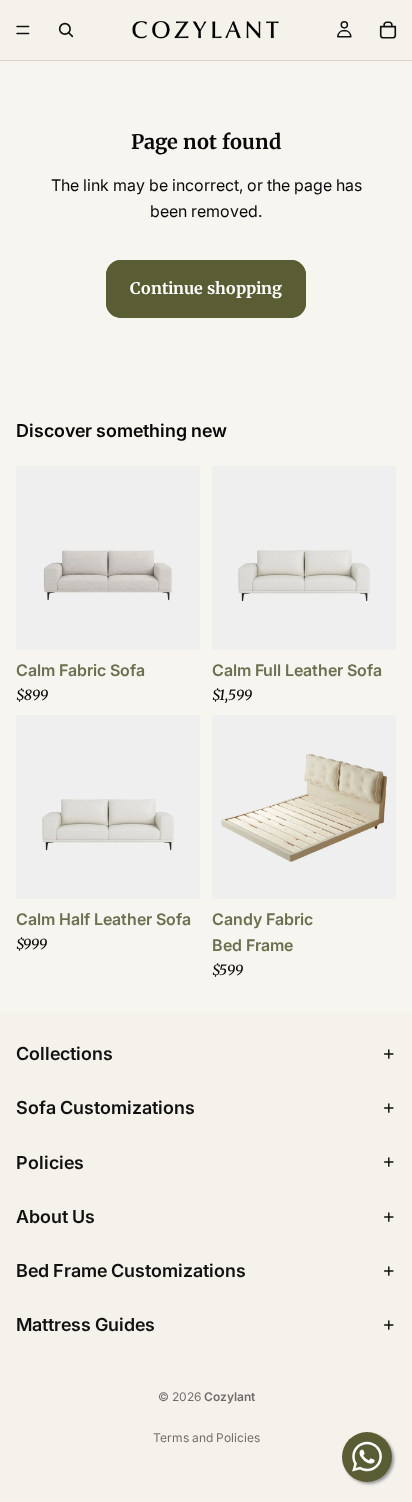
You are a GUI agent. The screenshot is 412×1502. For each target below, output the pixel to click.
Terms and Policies (206, 1437)
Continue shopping (206, 288)
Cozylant (229, 1396)
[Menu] (23, 30)
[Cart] (388, 30)
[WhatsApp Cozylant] (367, 1457)
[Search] (66, 30)
